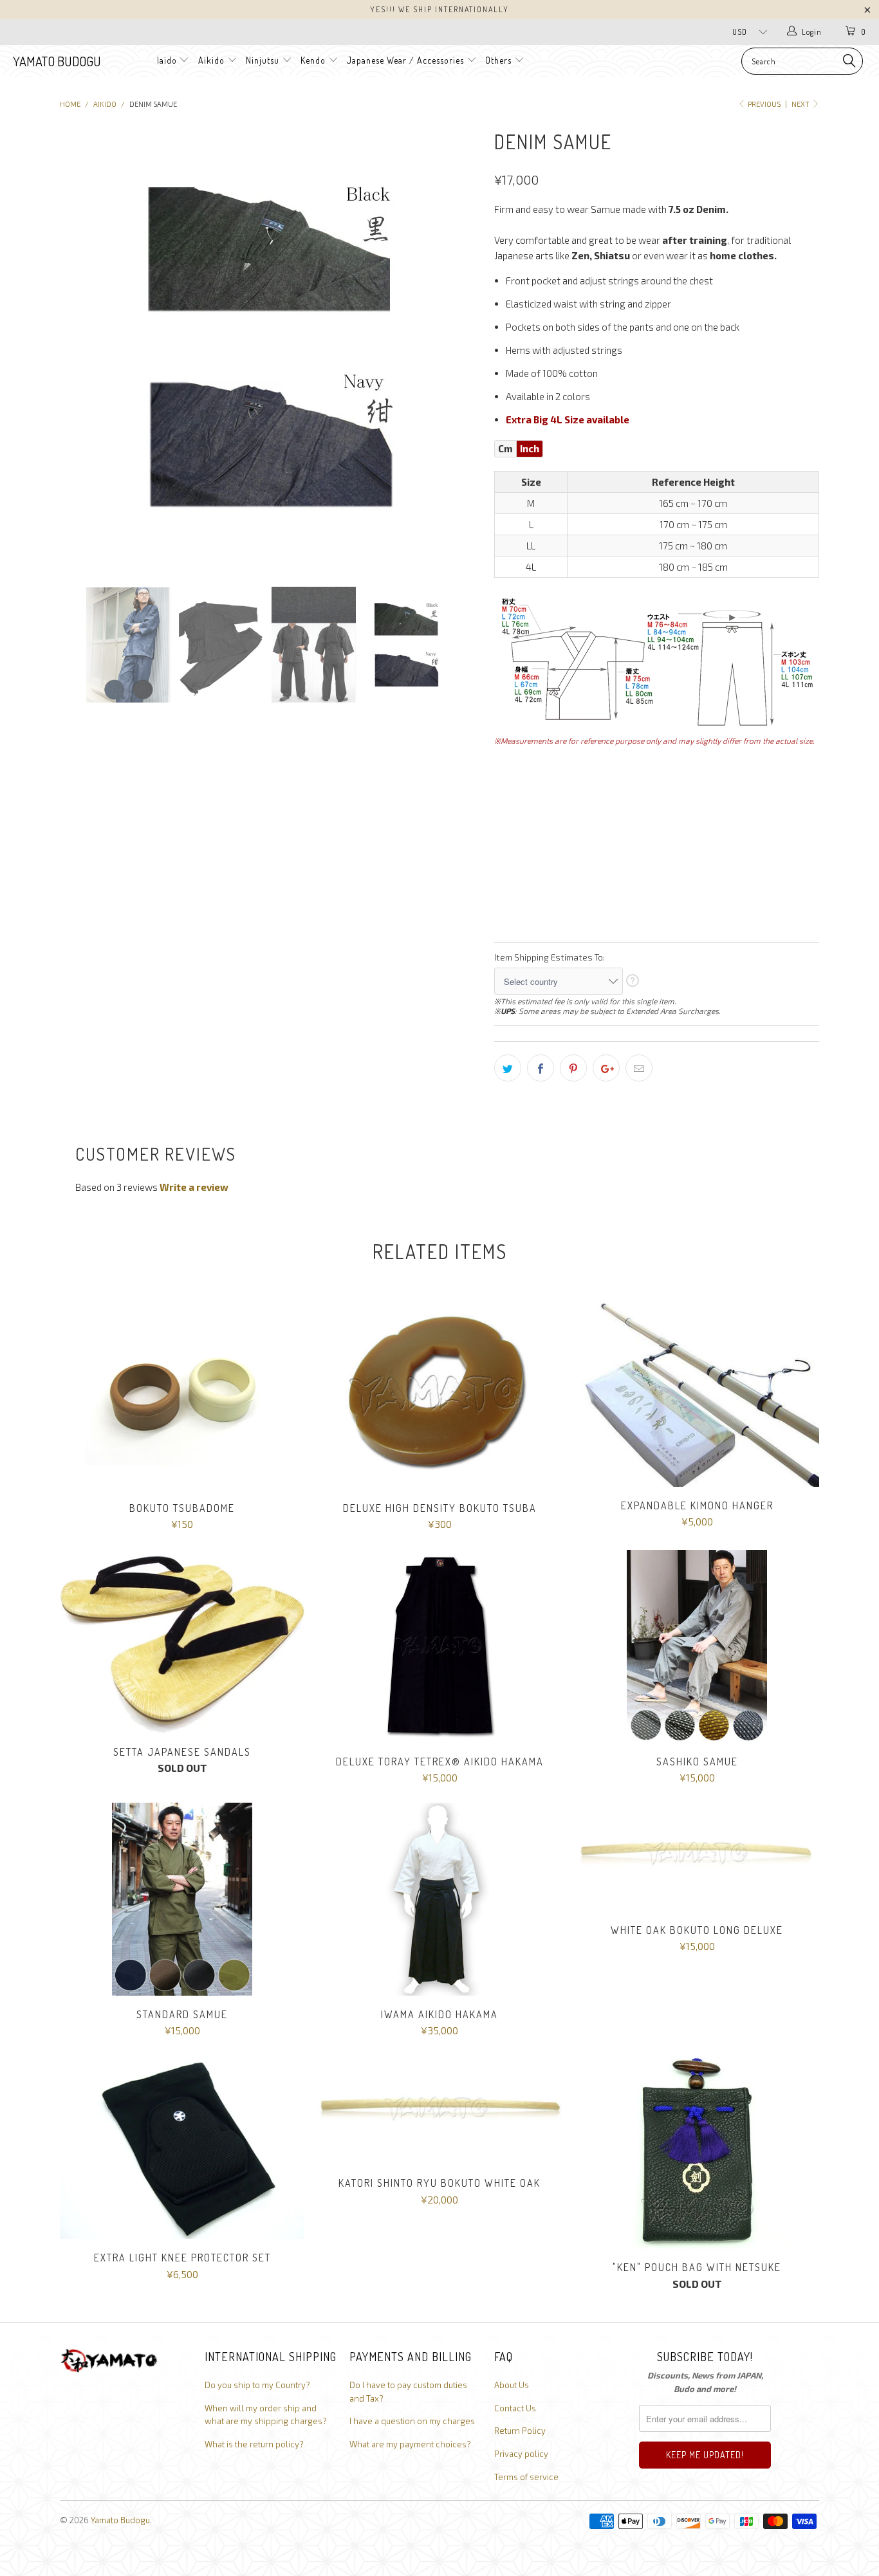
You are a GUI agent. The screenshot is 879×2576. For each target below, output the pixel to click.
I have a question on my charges (412, 2421)
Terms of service (526, 2477)
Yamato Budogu (57, 61)
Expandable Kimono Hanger (697, 1391)
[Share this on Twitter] (508, 1068)
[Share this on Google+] (606, 1068)
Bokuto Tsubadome (182, 1393)
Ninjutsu (263, 60)
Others (500, 60)
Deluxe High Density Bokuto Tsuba (439, 1393)
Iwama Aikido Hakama (439, 1899)
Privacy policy (521, 2454)
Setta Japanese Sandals (182, 1642)
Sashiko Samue (697, 1646)
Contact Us (515, 2408)
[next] (459, 346)
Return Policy (520, 2431)
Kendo (313, 60)
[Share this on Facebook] (541, 1068)
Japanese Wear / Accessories (405, 60)
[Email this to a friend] (639, 1068)
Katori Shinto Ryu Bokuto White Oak (439, 2110)
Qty (503, 890)
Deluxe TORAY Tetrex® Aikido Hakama (439, 1646)
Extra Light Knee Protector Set (182, 2147)
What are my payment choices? (410, 2444)
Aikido (211, 60)
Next (801, 104)
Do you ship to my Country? (257, 2385)
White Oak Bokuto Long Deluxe (697, 1857)
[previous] (82, 346)
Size (504, 763)
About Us (512, 2385)
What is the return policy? (254, 2444)
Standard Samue (182, 1899)
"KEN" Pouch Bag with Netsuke (697, 2152)
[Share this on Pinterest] (573, 1068)
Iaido (167, 60)
